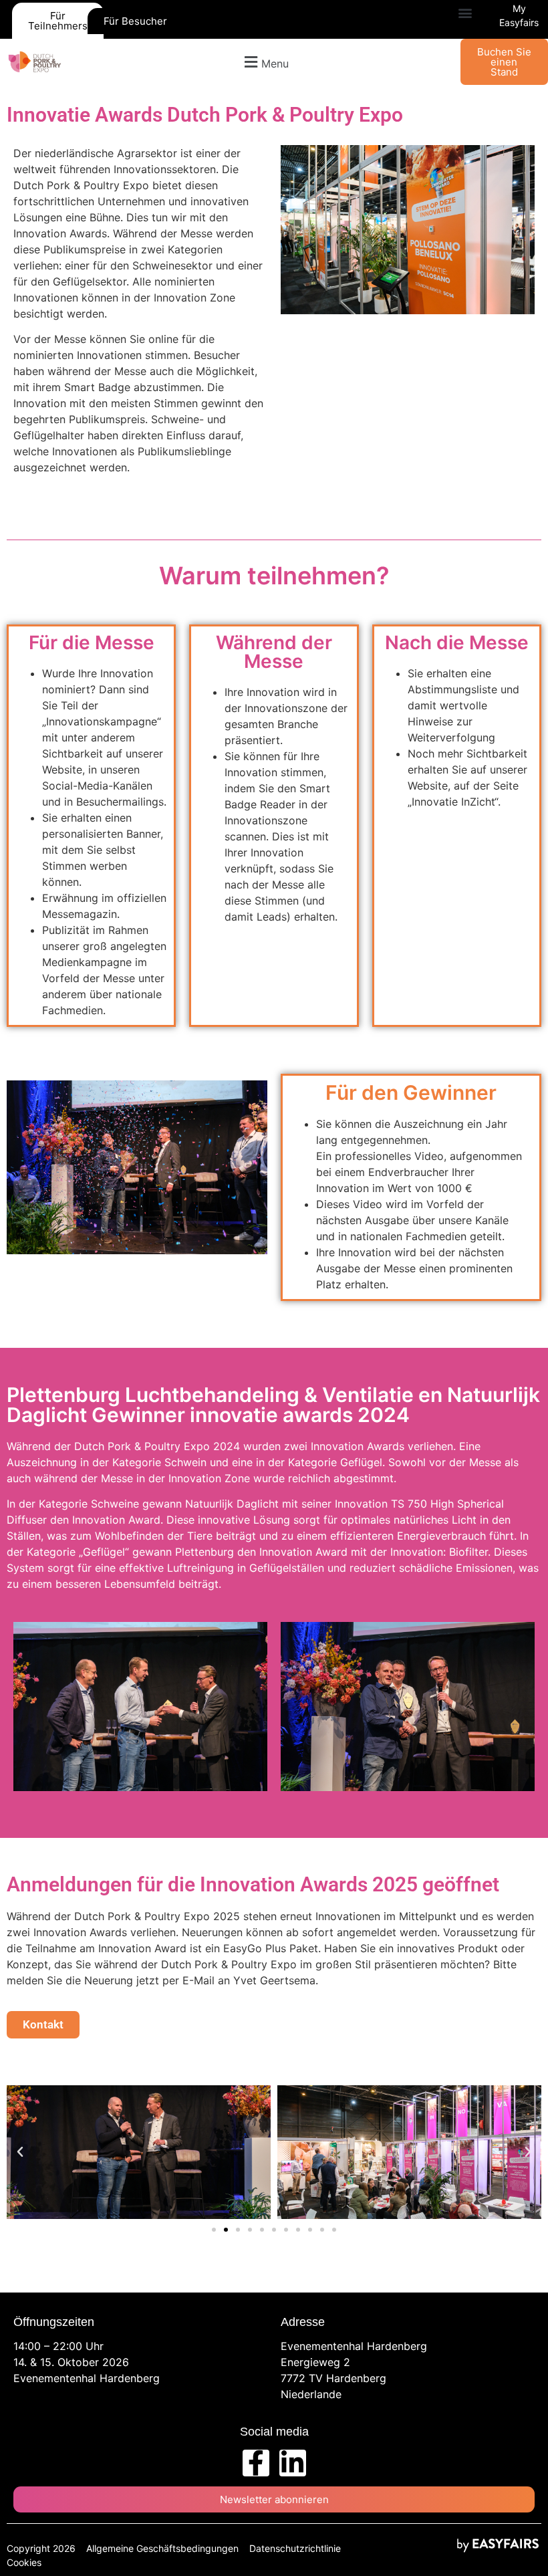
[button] (465, 13)
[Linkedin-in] (293, 2463)
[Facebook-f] (256, 2463)
